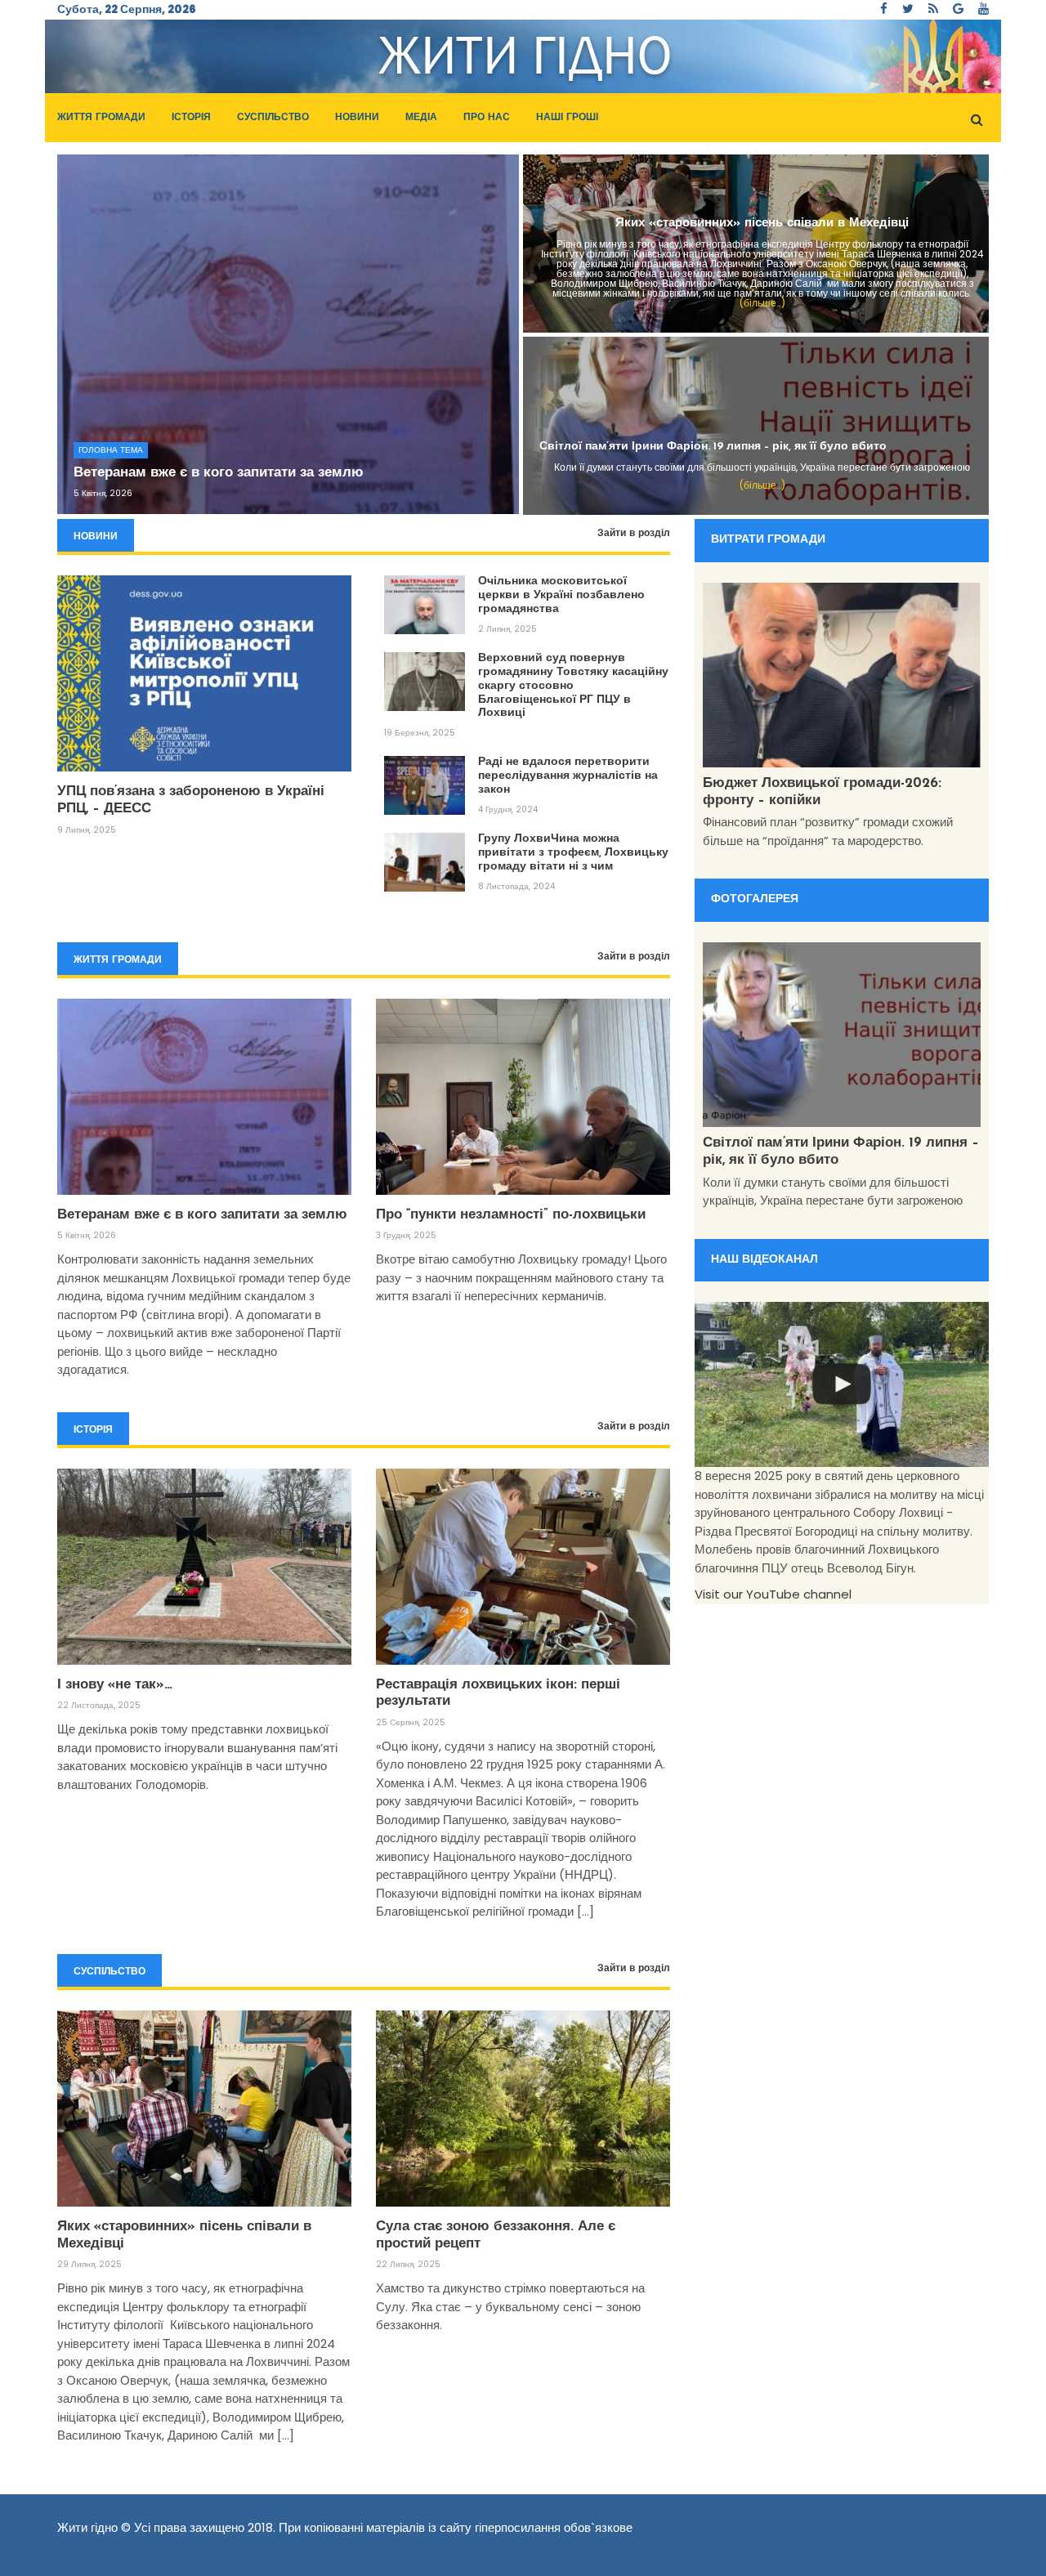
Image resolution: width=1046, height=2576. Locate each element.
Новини (357, 118)
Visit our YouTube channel (773, 1594)
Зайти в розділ (634, 534)
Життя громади (101, 118)
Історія (191, 118)
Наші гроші (567, 118)
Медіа (421, 118)
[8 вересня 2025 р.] (842, 1385)
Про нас (487, 118)
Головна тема (111, 450)
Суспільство (273, 118)
